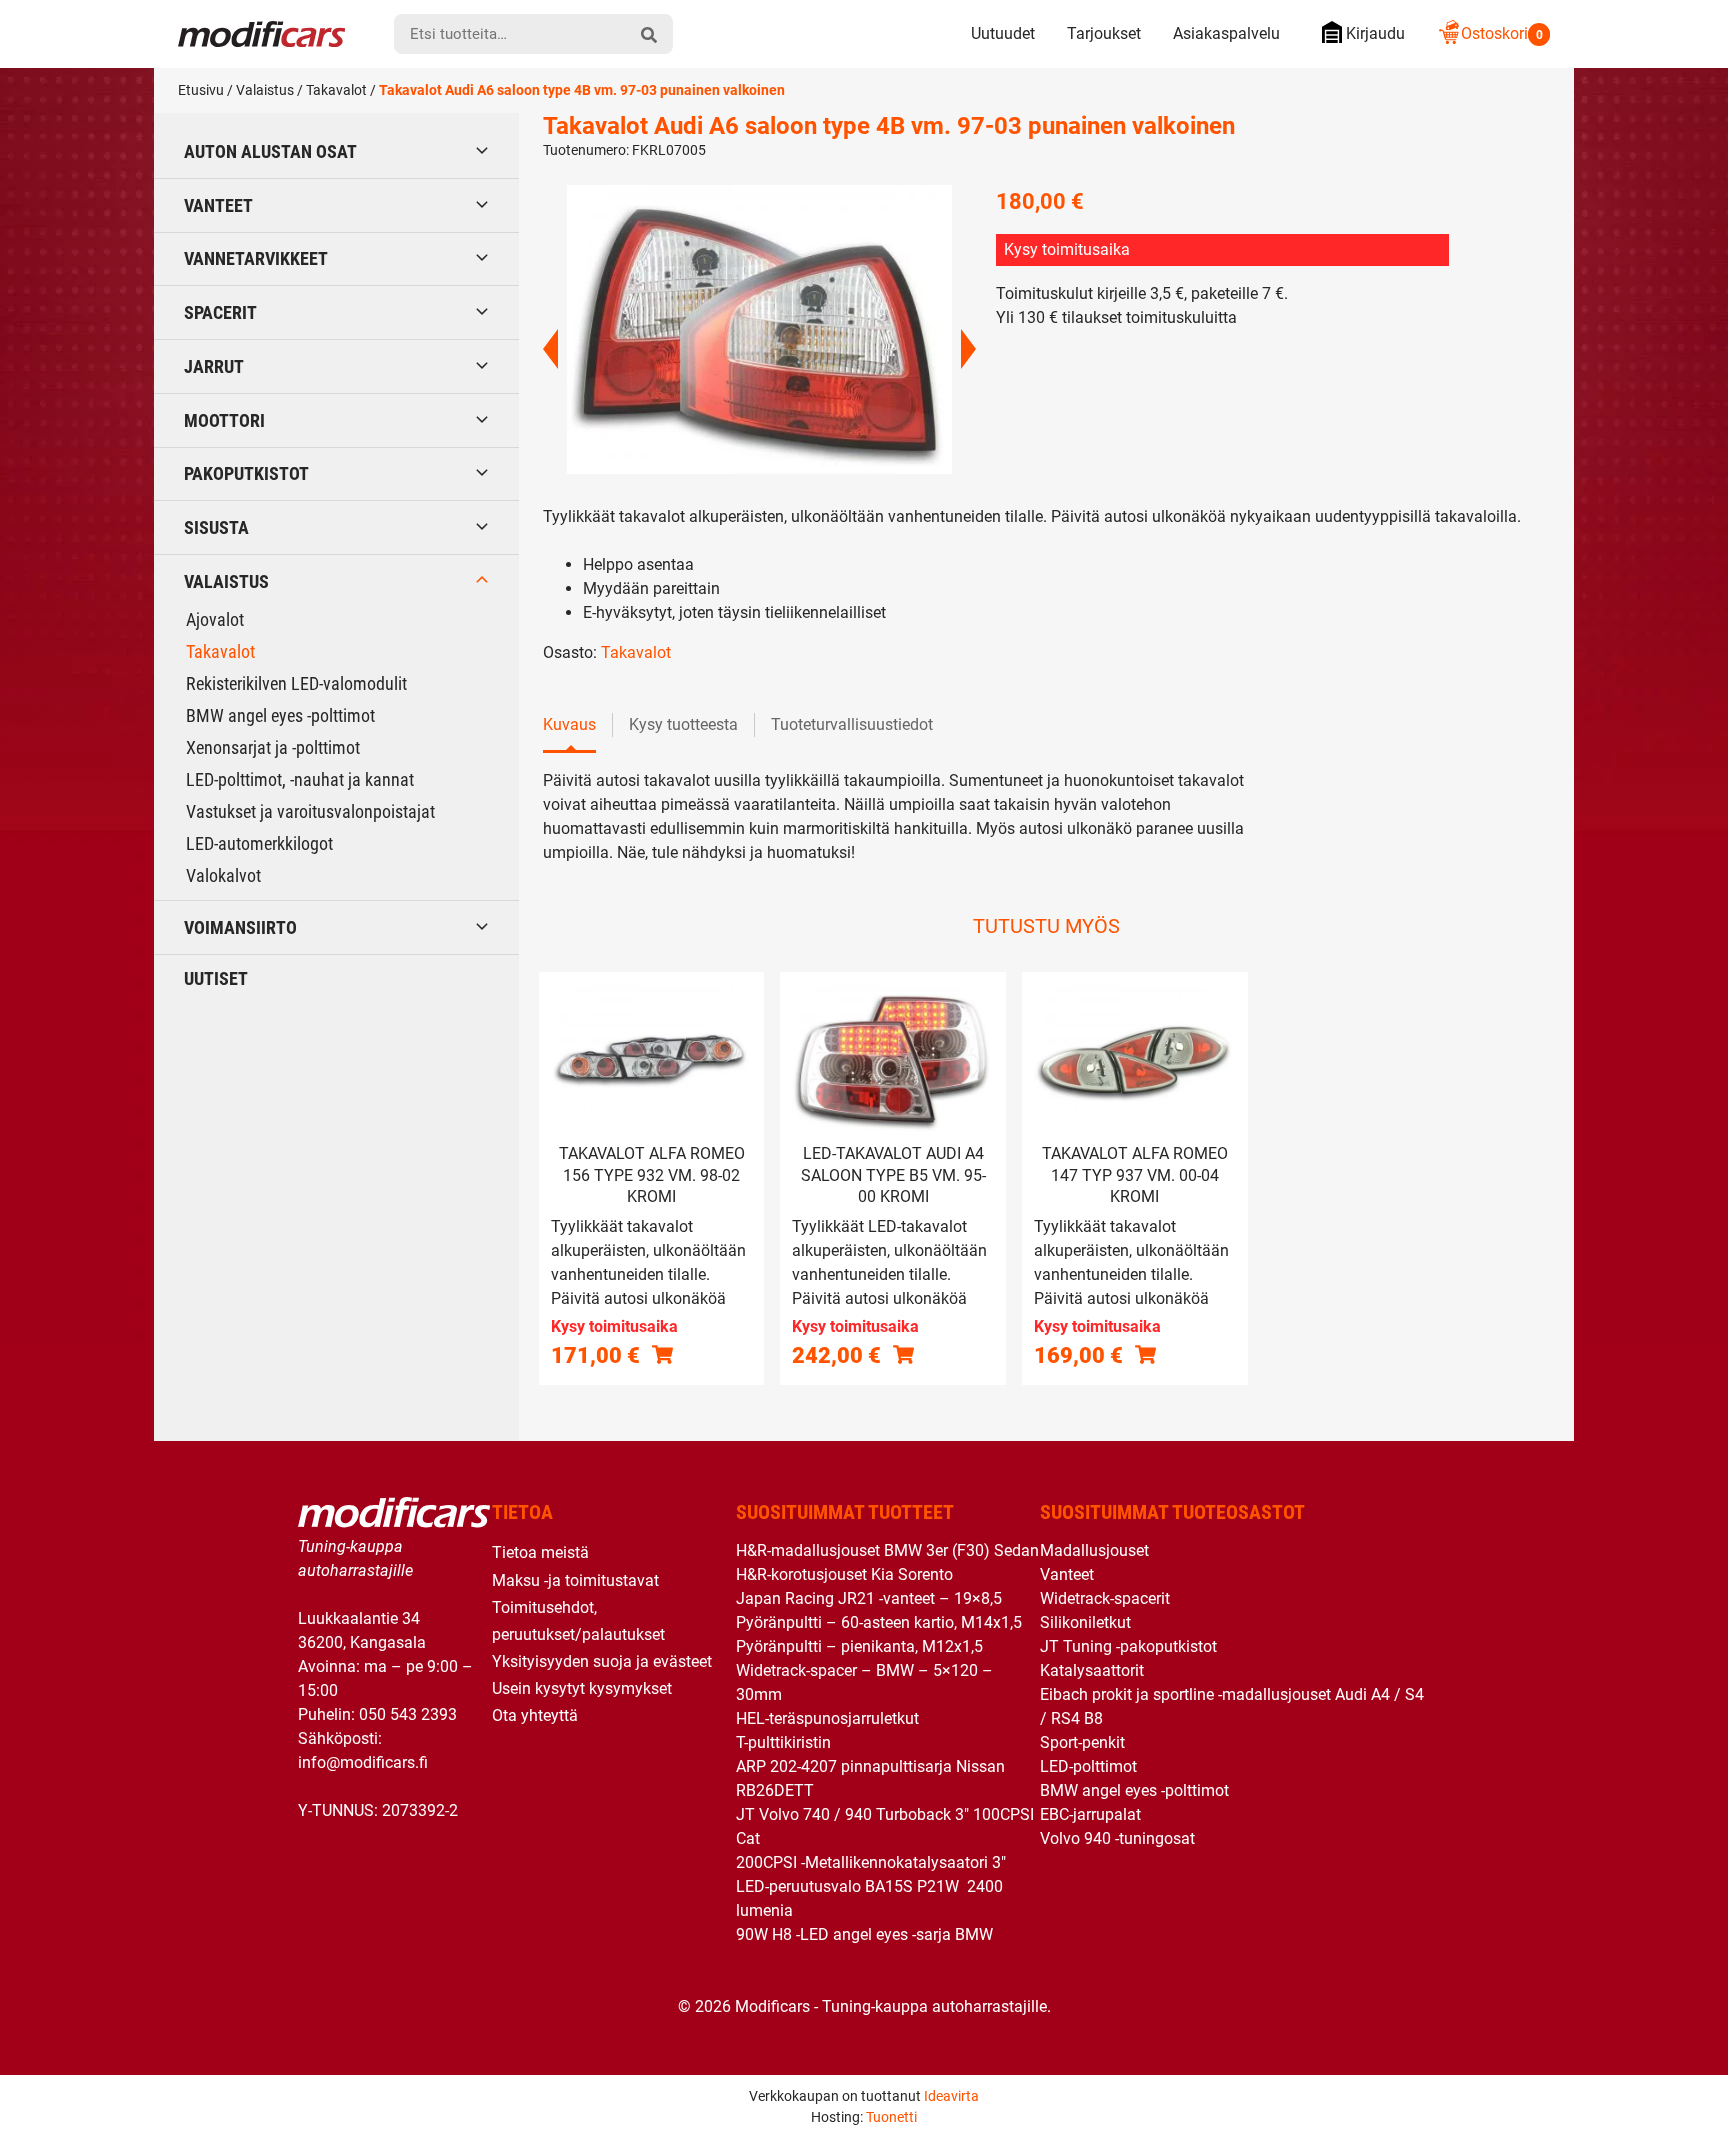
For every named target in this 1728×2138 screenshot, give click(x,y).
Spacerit (220, 312)
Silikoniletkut (1085, 1622)
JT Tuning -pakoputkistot (1128, 1646)
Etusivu (201, 90)
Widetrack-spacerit (1105, 1598)
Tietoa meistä (540, 1552)
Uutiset (216, 978)
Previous (550, 349)
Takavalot (336, 90)
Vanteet (218, 205)
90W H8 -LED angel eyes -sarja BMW (864, 1934)
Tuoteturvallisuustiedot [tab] (852, 724)
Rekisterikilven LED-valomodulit (296, 683)
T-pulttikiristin (783, 1742)
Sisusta (216, 527)
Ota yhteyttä (535, 1715)
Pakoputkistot (246, 473)
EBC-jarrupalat (1090, 1814)
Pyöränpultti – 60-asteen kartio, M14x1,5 (879, 1622)
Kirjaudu (1375, 33)
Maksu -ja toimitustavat (575, 1580)
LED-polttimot (1088, 1766)
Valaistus (265, 90)
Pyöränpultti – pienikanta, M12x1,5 (859, 1646)
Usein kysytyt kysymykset (582, 1688)
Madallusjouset (1094, 1550)
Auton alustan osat (270, 151)
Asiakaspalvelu (1226, 33)
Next (968, 349)
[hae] (649, 34)
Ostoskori (1502, 33)
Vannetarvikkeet (256, 258)
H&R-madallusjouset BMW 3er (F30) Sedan (887, 1550)
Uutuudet (1003, 33)
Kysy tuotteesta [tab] (683, 724)
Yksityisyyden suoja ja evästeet (602, 1661)
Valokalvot (223, 875)
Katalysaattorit (1092, 1670)
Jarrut (214, 366)
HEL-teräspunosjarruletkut (827, 1718)
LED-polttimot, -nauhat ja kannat (300, 779)
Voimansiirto (240, 927)
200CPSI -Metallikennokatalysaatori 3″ (871, 1862)
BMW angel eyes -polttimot (280, 715)
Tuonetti (891, 2117)
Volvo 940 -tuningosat (1117, 1838)
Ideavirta (951, 2096)
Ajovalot (215, 619)
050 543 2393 (408, 1714)
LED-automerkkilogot (259, 843)
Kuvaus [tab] (569, 724)
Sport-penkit (1082, 1742)
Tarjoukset (1104, 33)
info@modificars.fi (363, 1762)
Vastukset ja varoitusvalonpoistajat (310, 811)
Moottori (224, 420)
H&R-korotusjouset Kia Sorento (844, 1574)
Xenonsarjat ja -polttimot (273, 747)
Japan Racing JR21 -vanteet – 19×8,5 (869, 1598)
